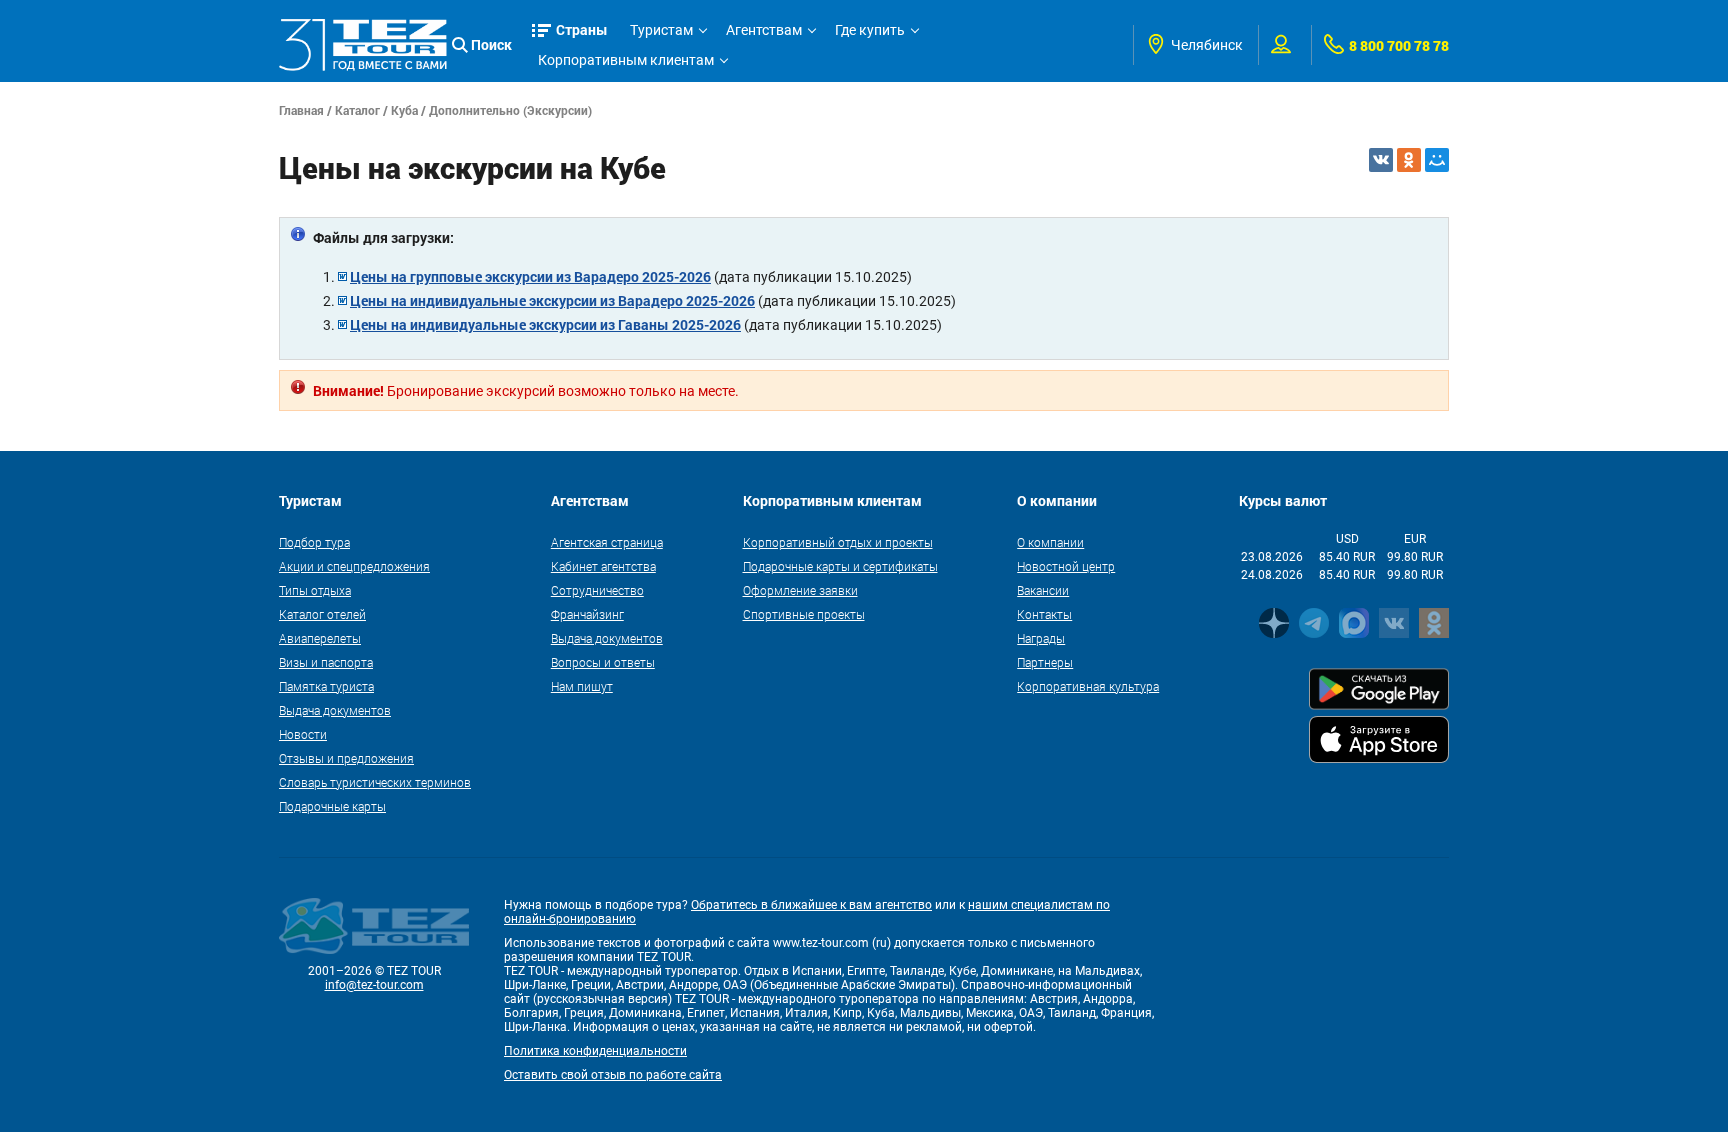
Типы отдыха (315, 590)
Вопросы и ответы (603, 662)
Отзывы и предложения (346, 758)
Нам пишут (582, 686)
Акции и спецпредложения (354, 566)
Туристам (661, 30)
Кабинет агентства (603, 566)
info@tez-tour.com (374, 985)
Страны (582, 29)
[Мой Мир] (1437, 160)
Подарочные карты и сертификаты (840, 566)
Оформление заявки (800, 590)
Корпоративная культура (1088, 686)
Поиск (491, 44)
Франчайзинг (587, 614)
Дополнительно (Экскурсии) (510, 110)
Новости (303, 734)
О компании (1050, 542)
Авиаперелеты (320, 638)
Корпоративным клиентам (626, 60)
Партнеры (1045, 662)
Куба (404, 110)
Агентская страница (607, 542)
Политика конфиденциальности (595, 1051)
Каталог (357, 110)
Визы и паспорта (326, 662)
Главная (301, 110)
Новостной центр (1066, 566)
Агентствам (764, 30)
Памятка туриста (326, 686)
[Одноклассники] (1409, 160)
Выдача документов (335, 710)
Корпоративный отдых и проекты (838, 542)
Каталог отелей (322, 614)
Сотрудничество (597, 590)
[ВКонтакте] (1381, 160)
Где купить (870, 30)
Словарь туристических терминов (375, 782)
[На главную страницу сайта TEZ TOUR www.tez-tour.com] (363, 44)
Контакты (1044, 614)
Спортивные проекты (804, 614)
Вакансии (1043, 590)
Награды (1041, 638)
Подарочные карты (332, 806)
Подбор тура (314, 542)
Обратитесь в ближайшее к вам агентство (811, 905)
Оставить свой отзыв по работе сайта (613, 1075)
